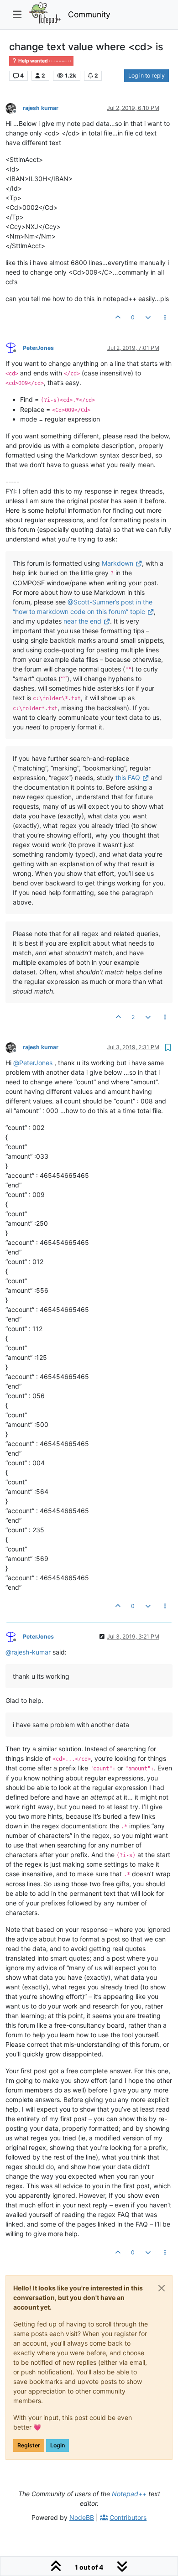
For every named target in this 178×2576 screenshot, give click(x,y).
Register (29, 2445)
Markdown (118, 563)
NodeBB (82, 2517)
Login (58, 2445)
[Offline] (14, 107)
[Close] (162, 2288)
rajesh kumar (41, 108)
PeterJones (38, 348)
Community (89, 14)
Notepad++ (129, 2494)
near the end (82, 621)
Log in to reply (147, 75)
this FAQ (128, 778)
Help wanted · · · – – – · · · (44, 61)
